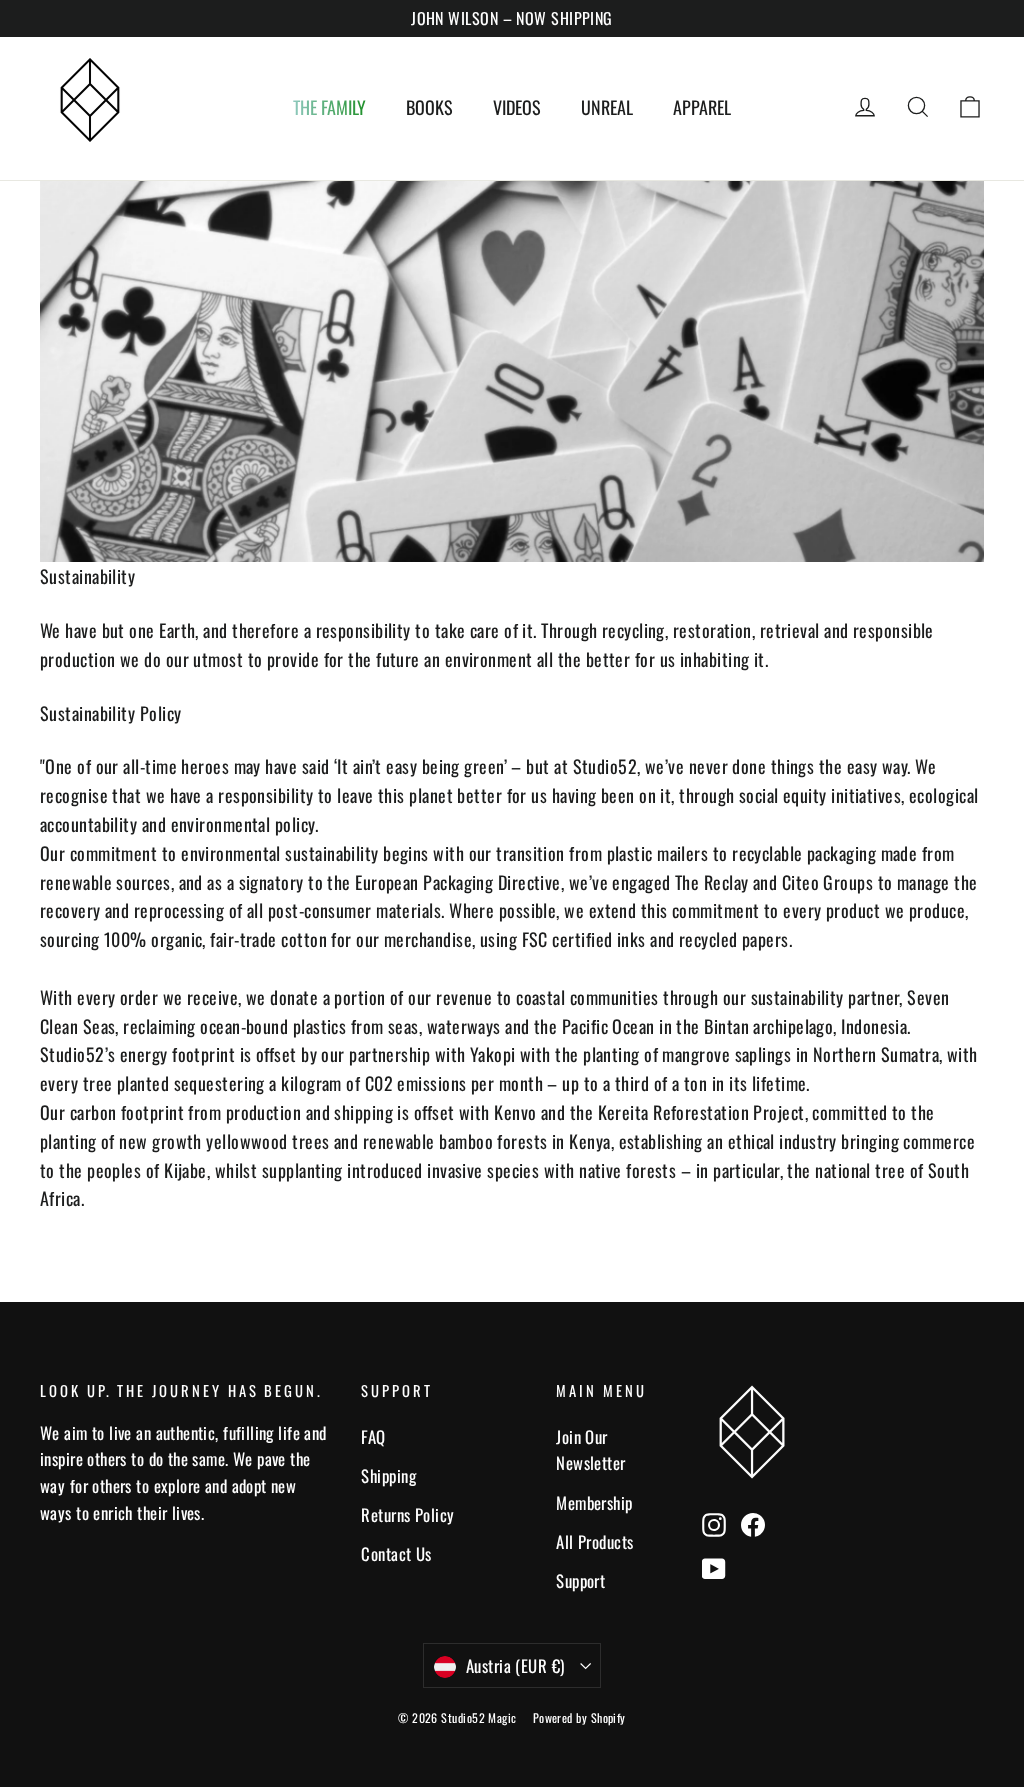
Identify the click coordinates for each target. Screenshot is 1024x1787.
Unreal (607, 107)
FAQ (373, 1436)
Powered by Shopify (579, 1717)
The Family (329, 107)
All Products (594, 1541)
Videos (517, 107)
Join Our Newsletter (591, 1450)
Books (429, 107)
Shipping (388, 1475)
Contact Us (396, 1553)
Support (580, 1580)
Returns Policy (407, 1514)
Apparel (702, 107)
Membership (594, 1502)
